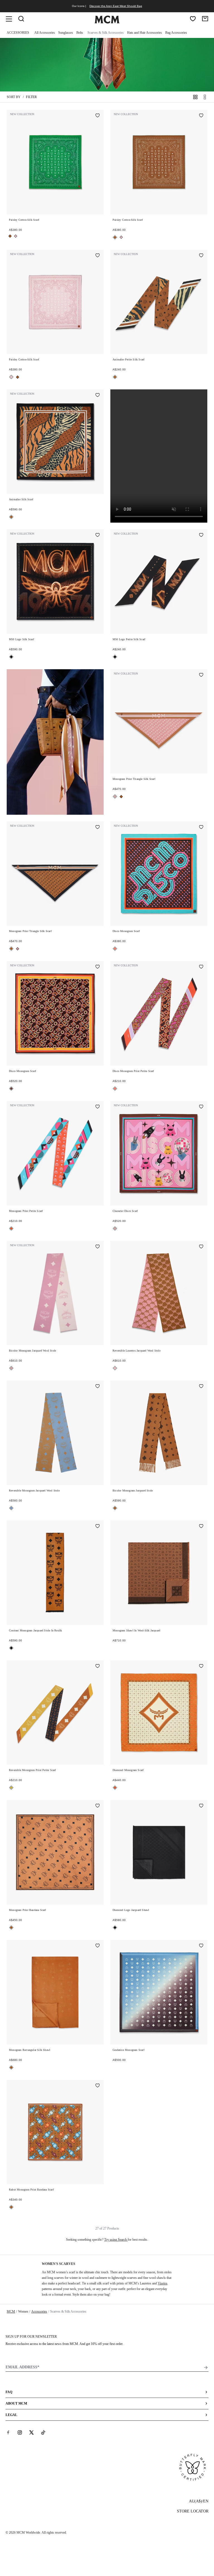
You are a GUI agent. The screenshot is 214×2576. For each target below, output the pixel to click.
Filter (31, 97)
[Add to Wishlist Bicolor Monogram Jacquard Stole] (201, 1387)
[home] (107, 22)
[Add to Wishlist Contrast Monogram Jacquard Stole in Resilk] (98, 1527)
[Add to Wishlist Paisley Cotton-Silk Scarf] (98, 116)
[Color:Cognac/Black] (11, 1648)
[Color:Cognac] (10, 236)
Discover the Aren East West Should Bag (116, 6)
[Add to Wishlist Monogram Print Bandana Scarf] (98, 1806)
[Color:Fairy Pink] (115, 1368)
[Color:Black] (11, 657)
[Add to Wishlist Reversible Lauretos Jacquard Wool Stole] (201, 1247)
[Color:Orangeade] (11, 1228)
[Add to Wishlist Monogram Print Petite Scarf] (98, 1107)
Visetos (163, 2283)
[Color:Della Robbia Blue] (11, 1508)
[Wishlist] (193, 19)
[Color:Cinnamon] (11, 1089)
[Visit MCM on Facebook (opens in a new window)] (8, 2432)
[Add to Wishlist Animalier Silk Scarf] (98, 396)
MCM (11, 2311)
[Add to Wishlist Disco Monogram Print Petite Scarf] (201, 967)
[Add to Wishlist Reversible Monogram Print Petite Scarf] (98, 1667)
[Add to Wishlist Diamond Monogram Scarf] (201, 1667)
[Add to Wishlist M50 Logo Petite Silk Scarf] (201, 535)
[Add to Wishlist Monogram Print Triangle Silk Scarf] (201, 675)
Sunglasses (66, 33)
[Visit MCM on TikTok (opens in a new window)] (43, 2432)
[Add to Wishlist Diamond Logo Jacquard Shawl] (201, 1806)
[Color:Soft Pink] (115, 796)
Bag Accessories (176, 33)
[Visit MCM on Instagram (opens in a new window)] (20, 2432)
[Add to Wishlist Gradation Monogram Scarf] (201, 1946)
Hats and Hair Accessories (144, 33)
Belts (80, 33)
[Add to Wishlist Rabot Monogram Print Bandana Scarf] (98, 2086)
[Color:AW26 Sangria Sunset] (115, 949)
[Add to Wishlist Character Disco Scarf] (201, 1107)
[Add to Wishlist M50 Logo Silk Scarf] (98, 535)
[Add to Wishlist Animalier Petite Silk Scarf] (201, 256)
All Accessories (45, 33)
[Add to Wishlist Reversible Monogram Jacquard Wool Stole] (98, 1387)
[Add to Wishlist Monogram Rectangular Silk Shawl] (98, 1946)
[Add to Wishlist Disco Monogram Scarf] (201, 828)
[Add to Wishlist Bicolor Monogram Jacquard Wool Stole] (98, 1247)
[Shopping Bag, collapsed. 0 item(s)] (205, 19)
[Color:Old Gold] (11, 1788)
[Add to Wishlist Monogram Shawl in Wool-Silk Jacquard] (201, 1527)
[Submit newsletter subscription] (206, 2368)
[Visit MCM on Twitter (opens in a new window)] (31, 2432)
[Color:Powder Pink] (16, 236)
